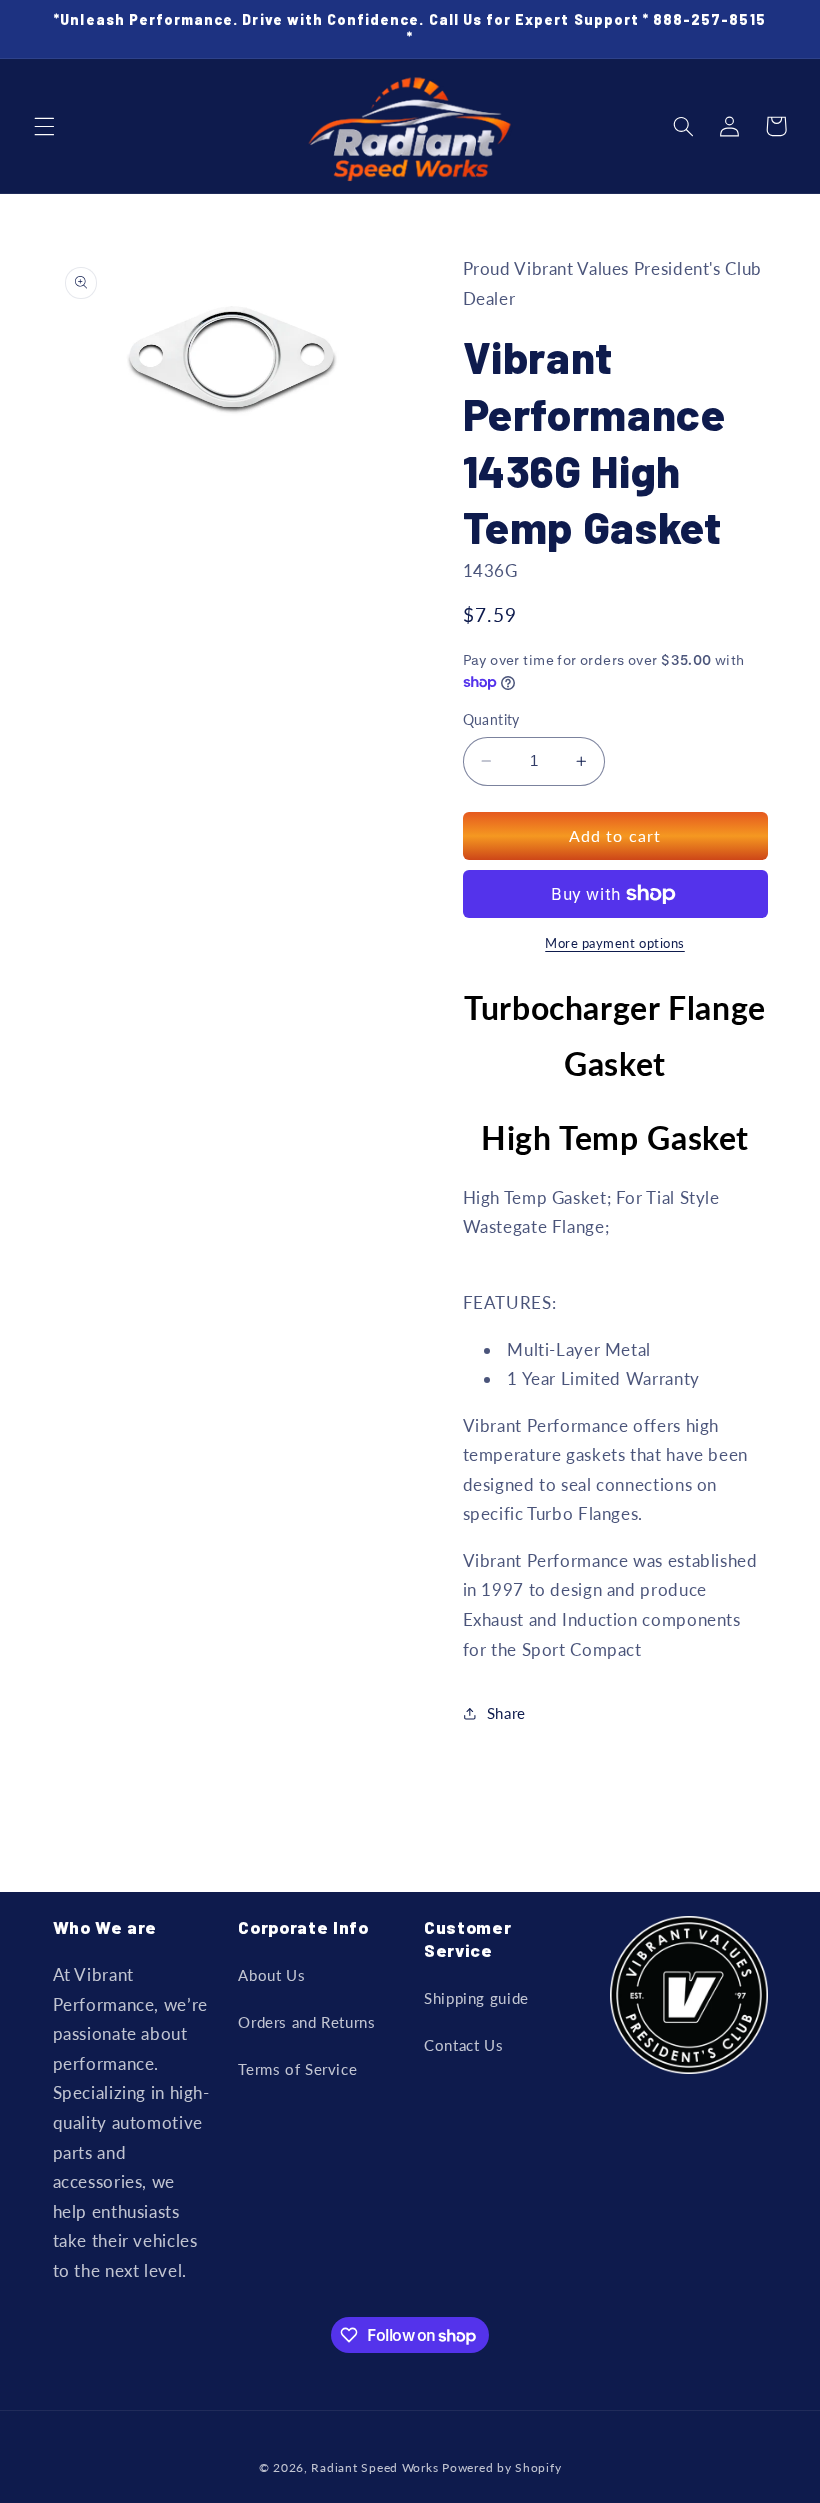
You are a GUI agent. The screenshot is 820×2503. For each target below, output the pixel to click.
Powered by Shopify (501, 2467)
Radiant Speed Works (374, 2467)
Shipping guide (476, 1998)
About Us (271, 1975)
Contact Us (463, 2045)
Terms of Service (297, 2069)
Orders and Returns (306, 2022)
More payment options (615, 943)
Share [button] (506, 1713)
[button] (44, 126)
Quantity (491, 720)
